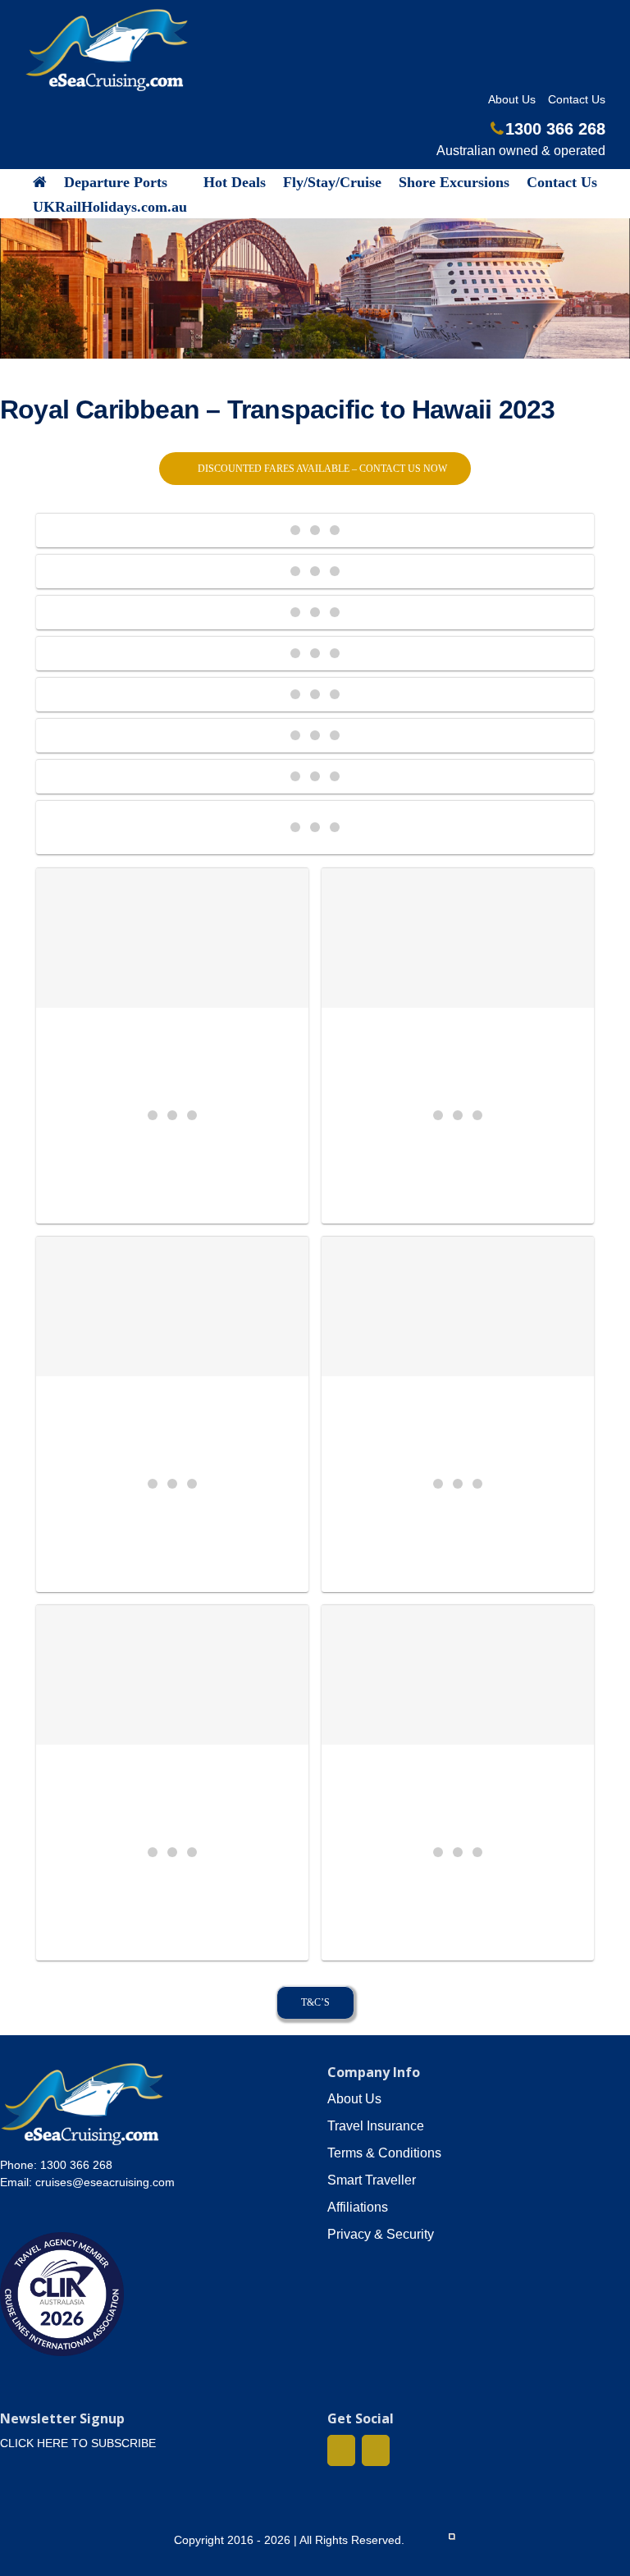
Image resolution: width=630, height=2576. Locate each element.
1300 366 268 (555, 129)
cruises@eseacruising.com (105, 2182)
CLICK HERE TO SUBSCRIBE (78, 2443)
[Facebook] (341, 2450)
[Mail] (376, 2450)
